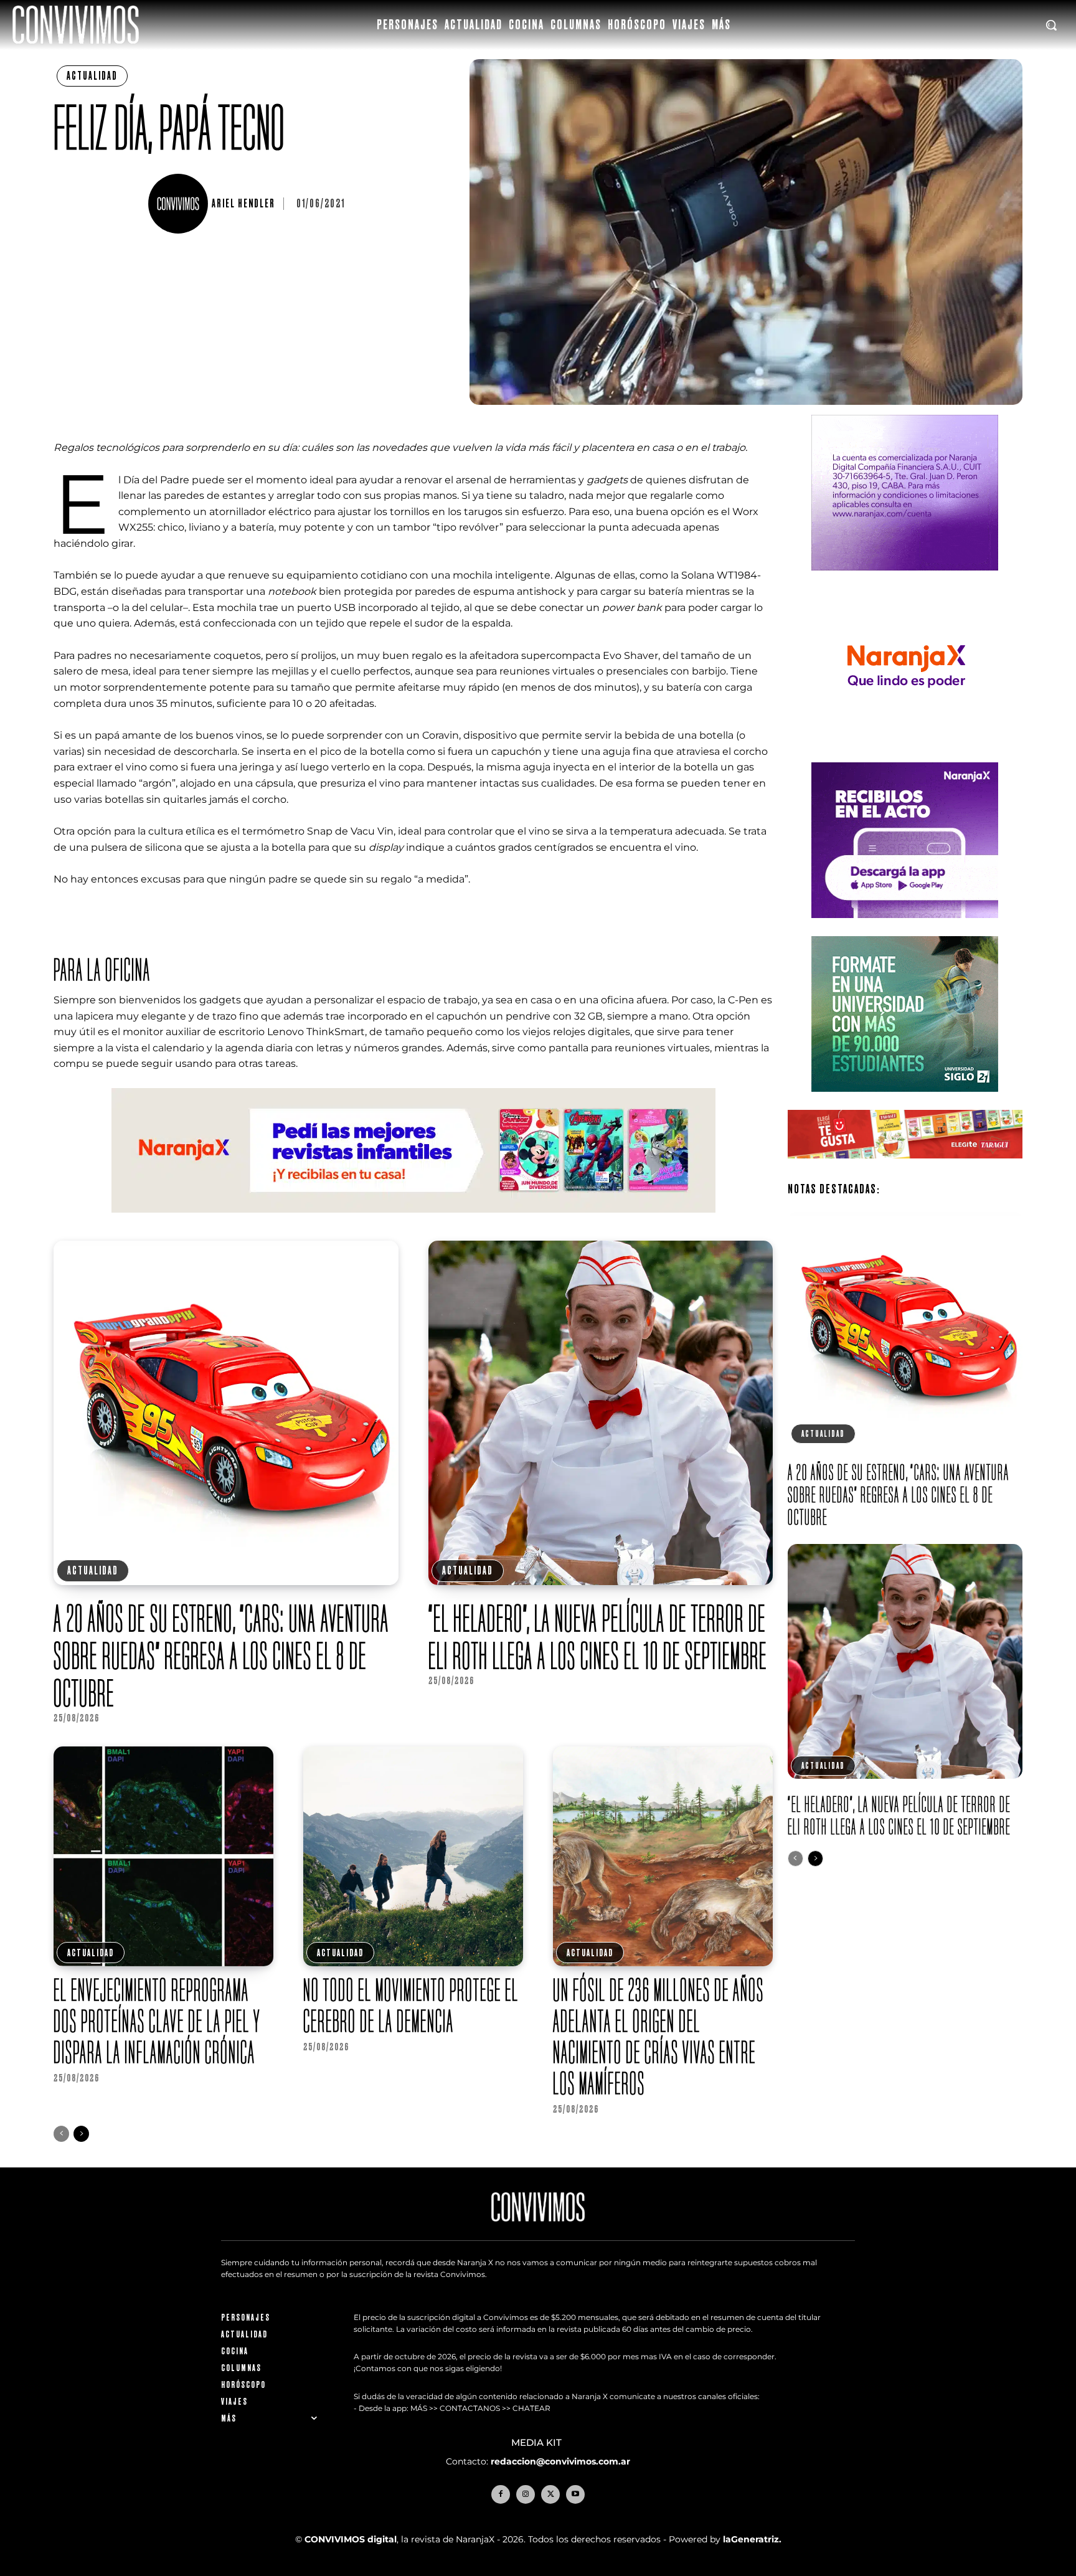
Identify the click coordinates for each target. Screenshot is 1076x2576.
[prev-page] (61, 2134)
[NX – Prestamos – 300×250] (905, 928)
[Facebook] (501, 2494)
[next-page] (81, 2134)
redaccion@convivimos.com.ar (560, 2461)
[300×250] (905, 754)
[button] (1051, 25)
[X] (550, 2494)
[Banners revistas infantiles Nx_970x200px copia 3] (413, 1222)
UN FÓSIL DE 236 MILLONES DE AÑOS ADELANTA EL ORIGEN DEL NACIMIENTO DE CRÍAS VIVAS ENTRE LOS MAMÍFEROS (658, 2036)
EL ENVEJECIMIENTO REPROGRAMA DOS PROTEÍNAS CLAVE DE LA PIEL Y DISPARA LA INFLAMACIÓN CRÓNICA (157, 2021)
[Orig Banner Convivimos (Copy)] (905, 1168)
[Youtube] (575, 2494)
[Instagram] (526, 2494)
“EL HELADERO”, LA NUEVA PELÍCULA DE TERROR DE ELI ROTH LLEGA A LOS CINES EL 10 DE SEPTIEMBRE (598, 1637)
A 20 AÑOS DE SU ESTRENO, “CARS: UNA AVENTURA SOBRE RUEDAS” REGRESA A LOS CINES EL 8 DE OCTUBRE (221, 1655)
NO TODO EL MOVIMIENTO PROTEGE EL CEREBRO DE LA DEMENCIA (411, 2005)
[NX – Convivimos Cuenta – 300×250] (905, 580)
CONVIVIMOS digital (351, 2539)
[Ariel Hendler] (180, 204)
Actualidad (92, 76)
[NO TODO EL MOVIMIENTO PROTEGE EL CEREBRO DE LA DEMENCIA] (413, 1856)
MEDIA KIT (538, 2443)
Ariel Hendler (243, 204)
